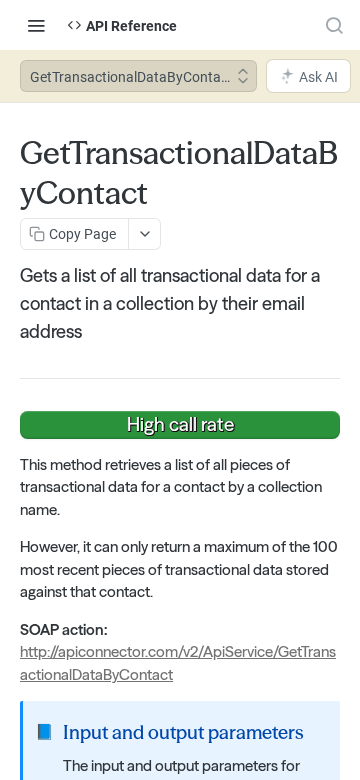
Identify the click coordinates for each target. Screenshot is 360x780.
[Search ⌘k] (334, 25)
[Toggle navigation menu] (36, 25)
